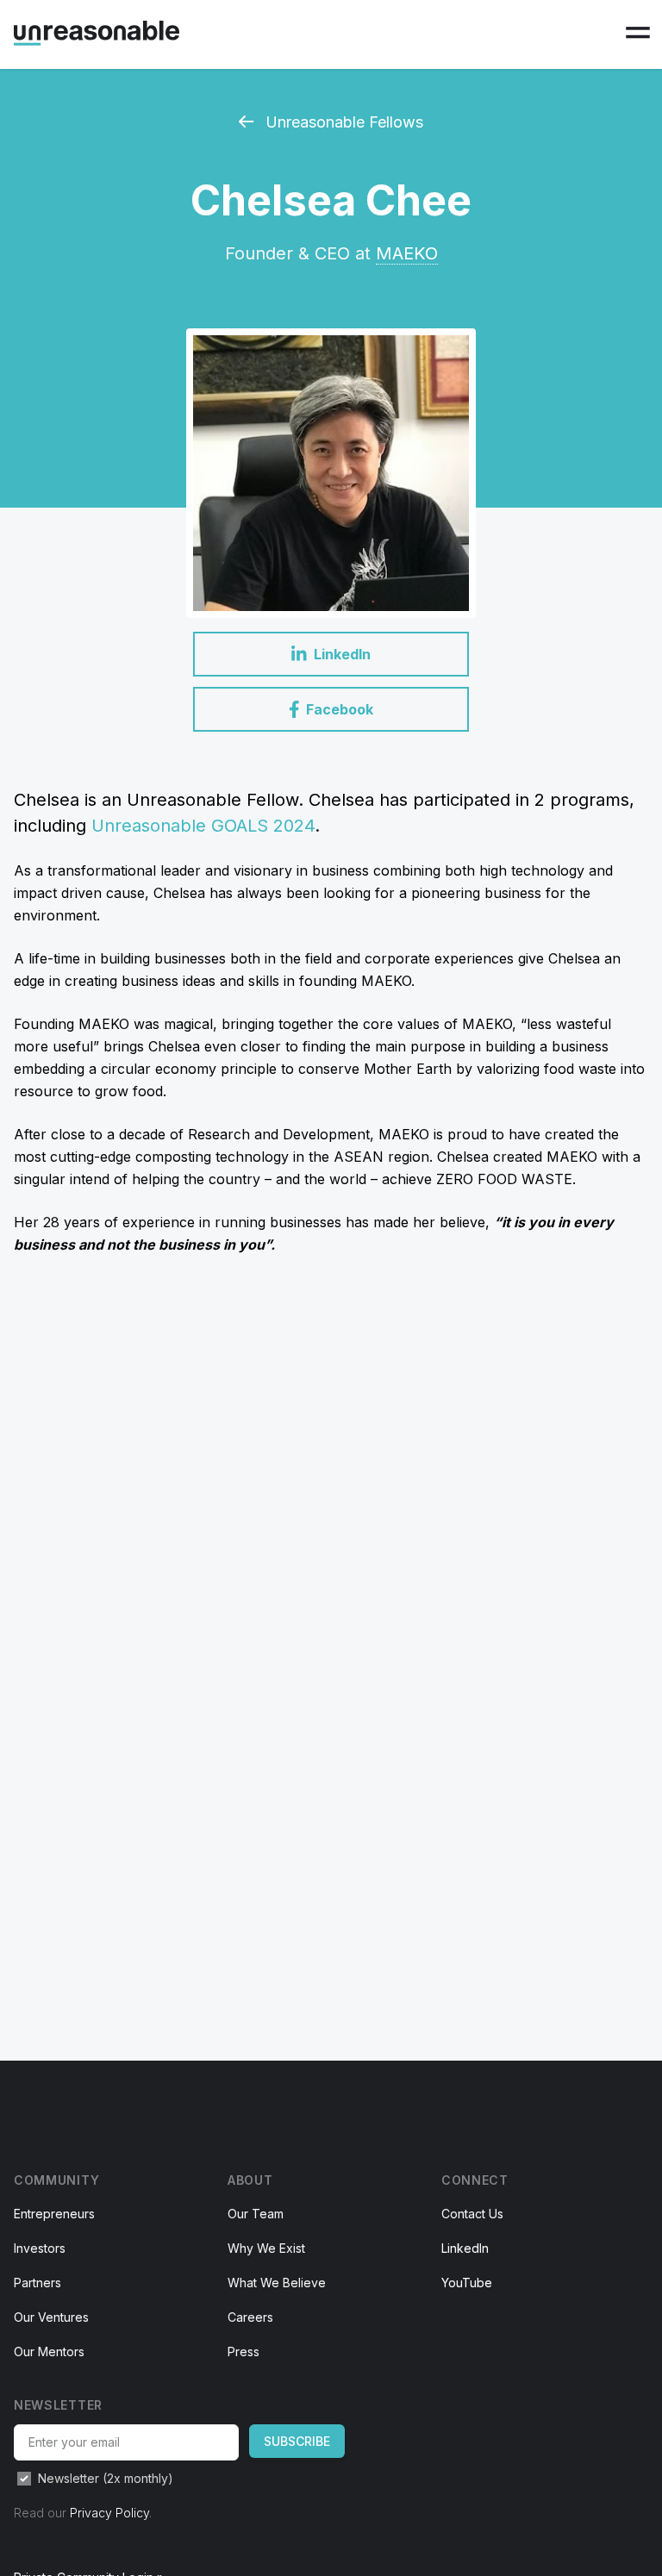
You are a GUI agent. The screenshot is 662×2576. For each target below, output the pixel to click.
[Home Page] (97, 33)
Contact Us (472, 2214)
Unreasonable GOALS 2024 (203, 826)
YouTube (467, 2283)
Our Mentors (49, 2351)
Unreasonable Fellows (342, 122)
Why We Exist (266, 2248)
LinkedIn (465, 2248)
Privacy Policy (109, 2513)
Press (244, 2351)
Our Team (256, 2214)
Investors (40, 2248)
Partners (37, 2283)
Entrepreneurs (54, 2214)
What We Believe (277, 2283)
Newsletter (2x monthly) (106, 2478)
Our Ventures (51, 2317)
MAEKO (407, 253)
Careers (250, 2317)
